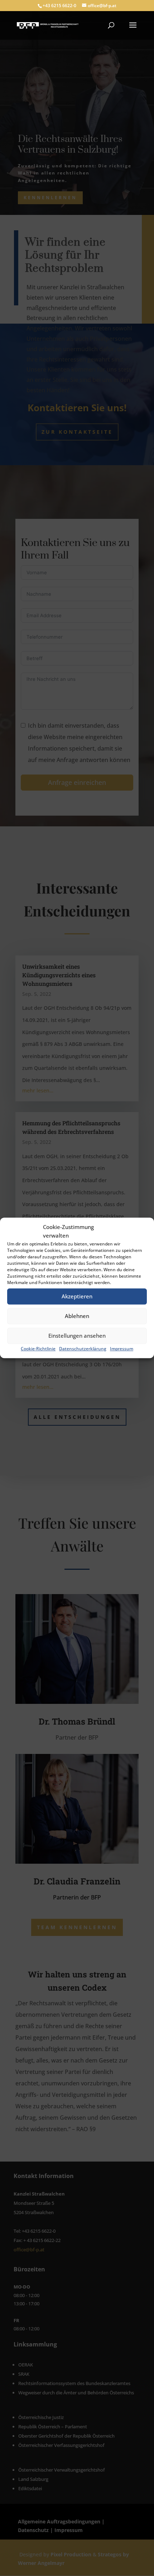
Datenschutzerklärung (83, 1349)
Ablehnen (77, 1316)
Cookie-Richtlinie (38, 1349)
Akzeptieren (77, 1296)
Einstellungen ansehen (77, 1336)
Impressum (122, 1349)
